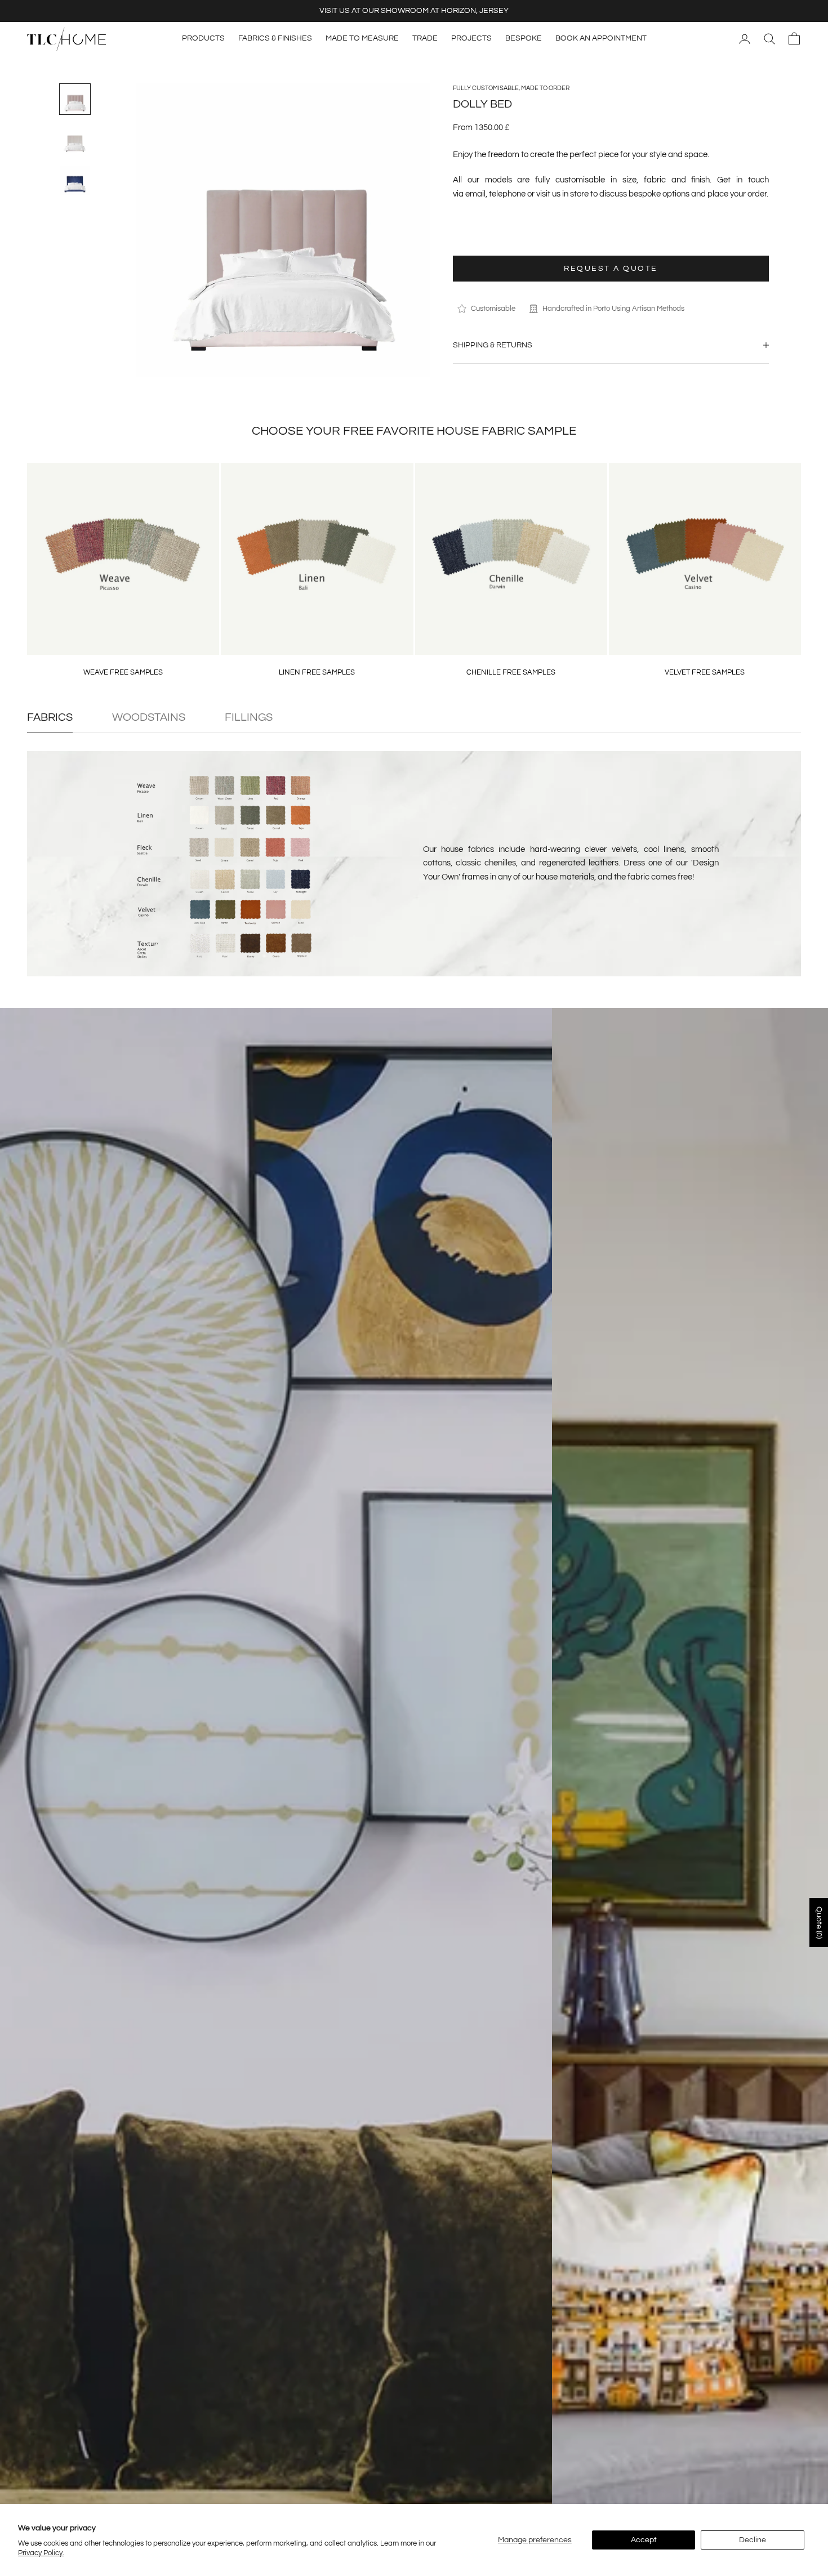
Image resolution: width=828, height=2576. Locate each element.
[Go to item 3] (75, 180)
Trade (425, 38)
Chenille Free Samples (511, 672)
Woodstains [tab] (149, 717)
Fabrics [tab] (50, 717)
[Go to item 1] (75, 99)
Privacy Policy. (41, 2553)
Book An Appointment (601, 38)
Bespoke (524, 38)
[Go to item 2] (75, 140)
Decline (753, 2540)
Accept (644, 2540)
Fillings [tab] (249, 717)
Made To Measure (362, 38)
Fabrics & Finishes (275, 38)
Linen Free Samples (317, 672)
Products (203, 38)
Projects (471, 38)
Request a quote (611, 268)
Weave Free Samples (123, 672)
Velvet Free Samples (705, 672)
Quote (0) (819, 1923)
